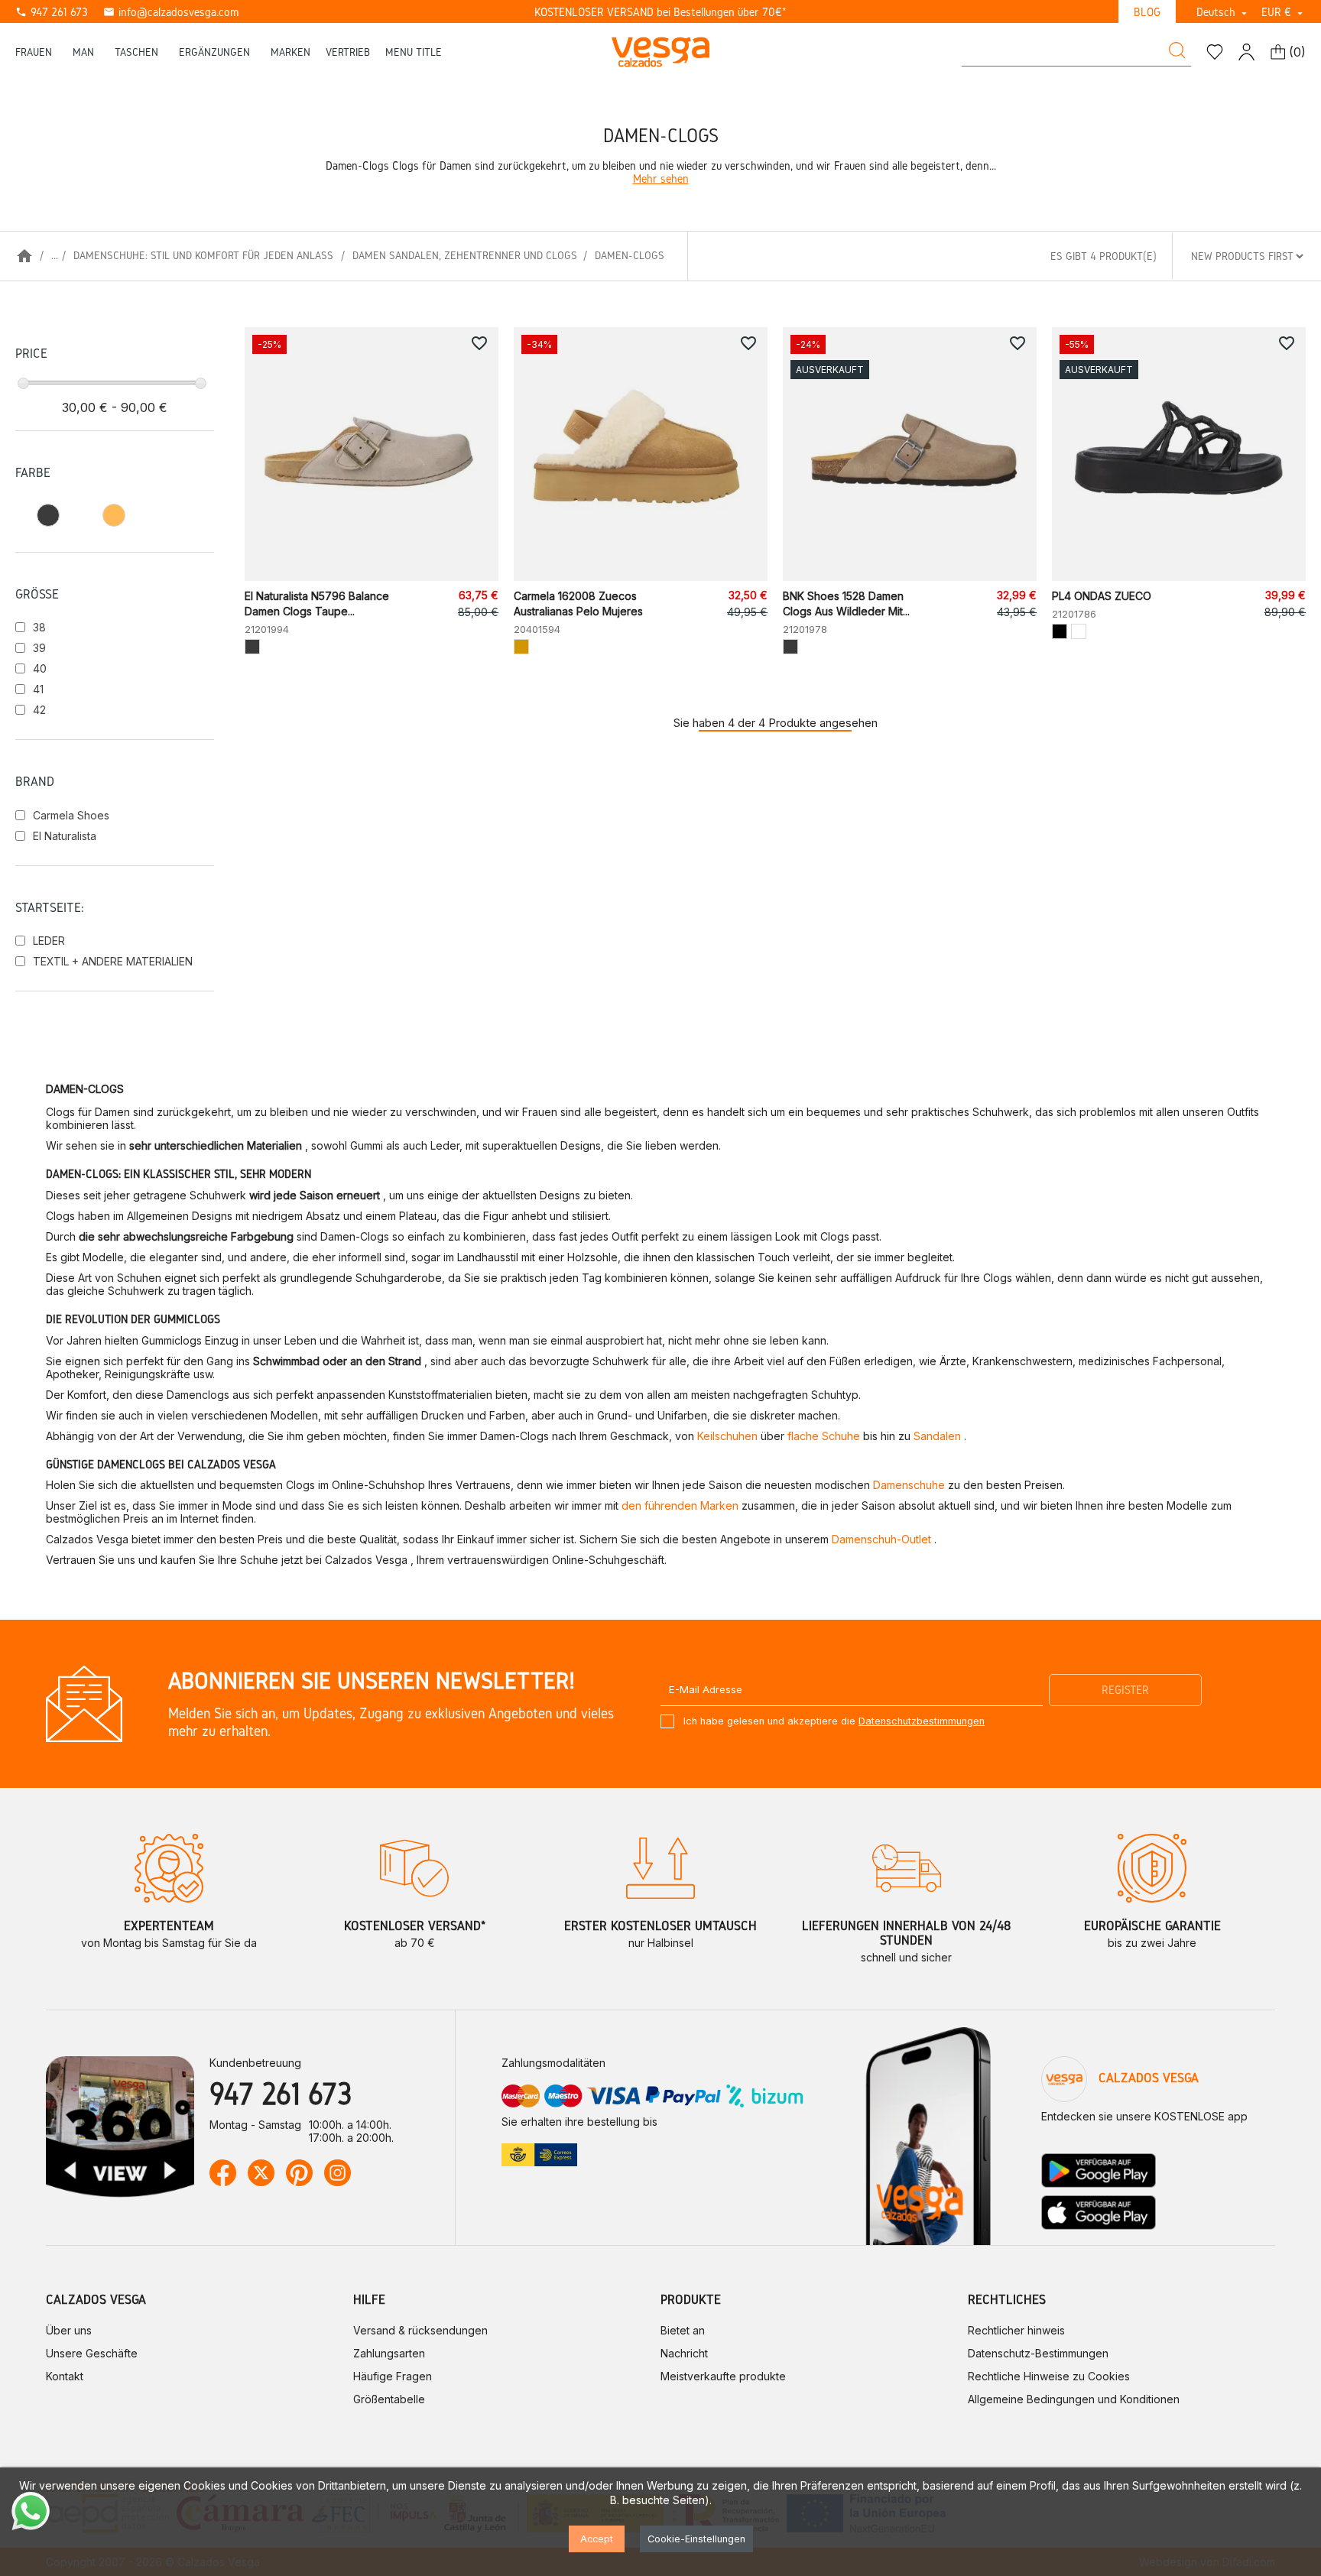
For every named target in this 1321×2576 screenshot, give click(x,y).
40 (40, 668)
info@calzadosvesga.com (171, 12)
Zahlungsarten (389, 2353)
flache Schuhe (824, 1436)
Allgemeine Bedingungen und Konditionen (1074, 2399)
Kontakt (65, 2376)
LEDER (49, 941)
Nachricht (684, 2353)
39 (39, 648)
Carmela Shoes (71, 815)
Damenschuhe (909, 1485)
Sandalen (937, 1436)
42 (39, 710)
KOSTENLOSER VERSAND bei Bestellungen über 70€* (660, 12)
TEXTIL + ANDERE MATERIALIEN (113, 961)
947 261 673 (52, 12)
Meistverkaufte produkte (723, 2376)
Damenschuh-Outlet (881, 1539)
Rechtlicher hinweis (1016, 2330)
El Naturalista (65, 836)
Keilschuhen (727, 1436)
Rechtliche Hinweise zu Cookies (1049, 2376)
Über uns (69, 2330)
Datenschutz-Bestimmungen (1038, 2353)
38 (39, 627)
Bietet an (683, 2330)
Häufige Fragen (393, 2376)
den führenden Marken (680, 1505)
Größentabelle (389, 2399)
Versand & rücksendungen (420, 2330)
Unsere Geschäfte (92, 2353)
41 (38, 689)
